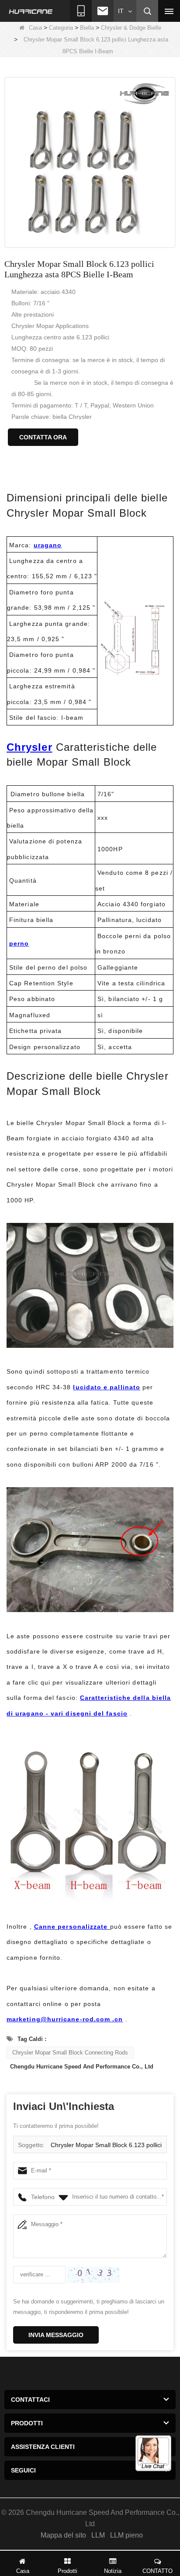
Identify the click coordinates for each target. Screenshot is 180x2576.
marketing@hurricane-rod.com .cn (65, 2019)
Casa (35, 28)
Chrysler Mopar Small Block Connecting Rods (70, 2053)
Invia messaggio (56, 2335)
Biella (87, 28)
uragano (48, 545)
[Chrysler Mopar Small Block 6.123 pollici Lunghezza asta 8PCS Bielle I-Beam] (90, 162)
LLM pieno (126, 2535)
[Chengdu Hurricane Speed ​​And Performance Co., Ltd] (31, 11)
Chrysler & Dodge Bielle (131, 28)
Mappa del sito (63, 2535)
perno (19, 943)
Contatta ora (43, 437)
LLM (98, 2535)
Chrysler (29, 747)
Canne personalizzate (72, 1927)
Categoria (61, 28)
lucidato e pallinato (107, 1387)
